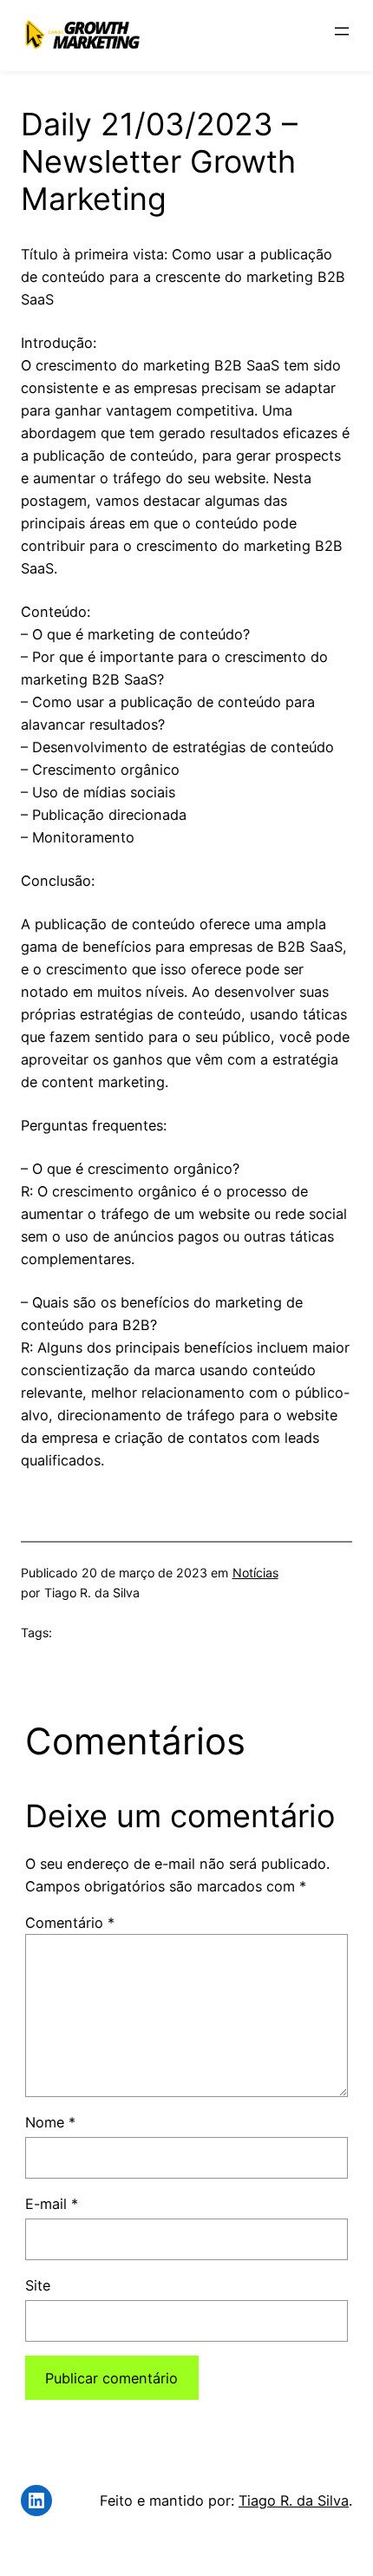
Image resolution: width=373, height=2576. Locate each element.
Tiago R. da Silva (294, 2501)
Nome (50, 2122)
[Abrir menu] (342, 31)
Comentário (70, 1923)
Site (38, 2285)
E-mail (52, 2204)
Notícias (255, 1573)
